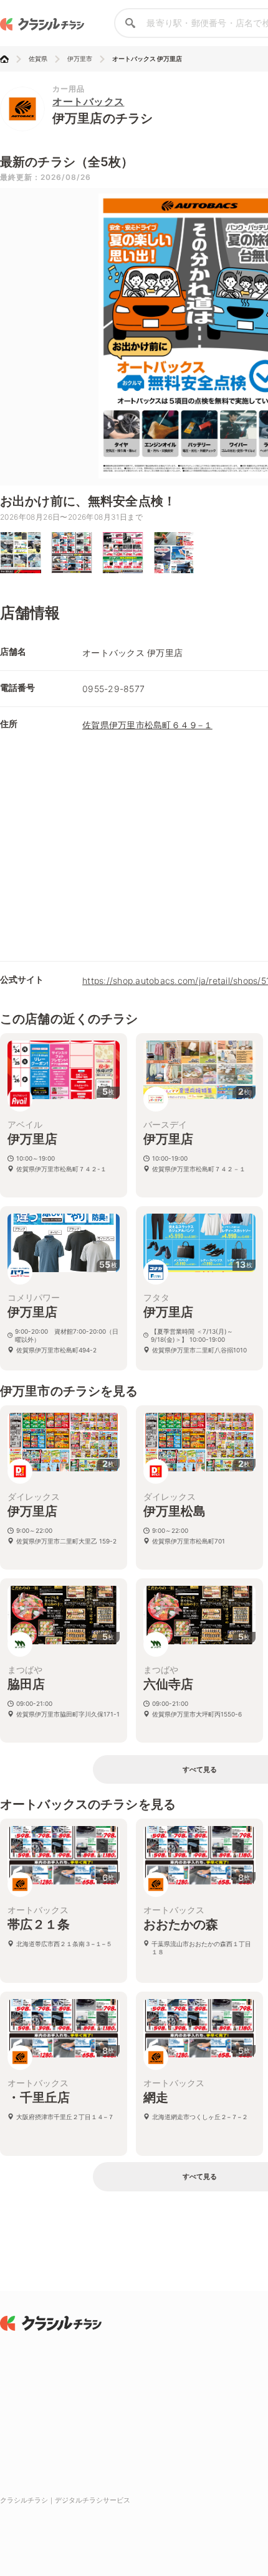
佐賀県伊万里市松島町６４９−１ (147, 725)
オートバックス (89, 101)
